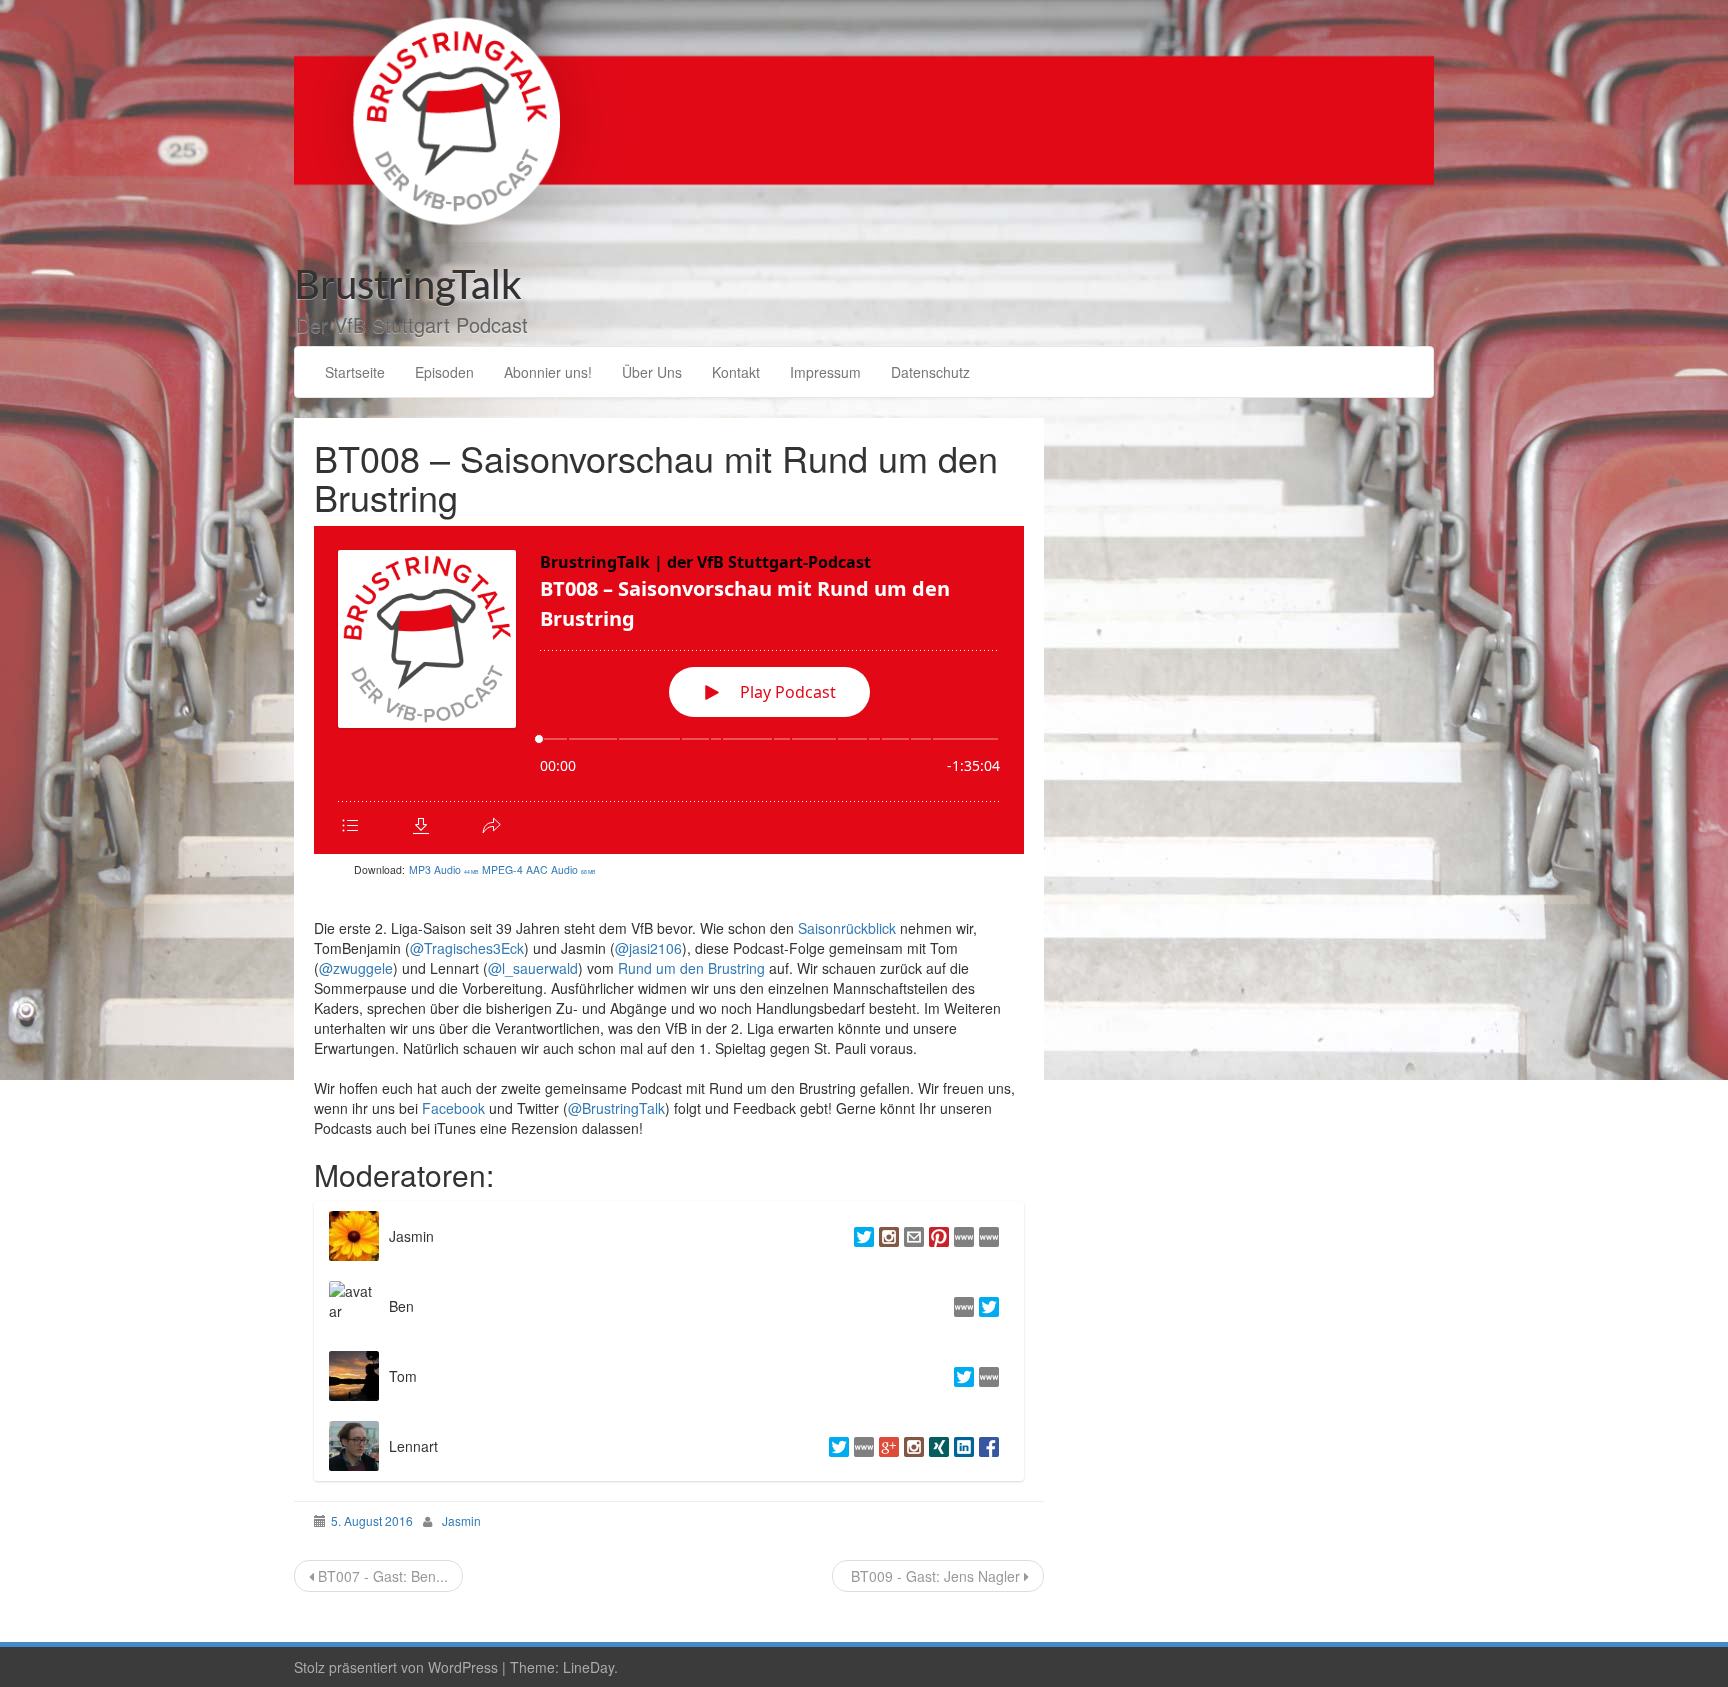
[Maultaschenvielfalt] (986, 1236)
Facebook (453, 1108)
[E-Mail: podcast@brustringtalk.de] (911, 1236)
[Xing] (936, 1446)
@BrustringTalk (616, 1108)
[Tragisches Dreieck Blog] (961, 1306)
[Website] (986, 1376)
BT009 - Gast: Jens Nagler (935, 1576)
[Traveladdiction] (961, 1236)
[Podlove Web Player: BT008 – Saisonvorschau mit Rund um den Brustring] (669, 690)
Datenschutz (930, 372)
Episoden (444, 372)
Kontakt (736, 372)
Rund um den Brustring (691, 968)
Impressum (825, 372)
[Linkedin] (961, 1446)
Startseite (355, 372)
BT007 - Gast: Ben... (381, 1576)
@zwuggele (356, 968)
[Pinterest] (936, 1236)
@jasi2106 (648, 948)
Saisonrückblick (847, 928)
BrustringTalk (408, 287)
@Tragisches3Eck (467, 948)
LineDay (588, 1667)
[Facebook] (986, 1446)
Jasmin (461, 1520)
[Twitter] (861, 1236)
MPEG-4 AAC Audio (539, 869)
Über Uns (652, 372)
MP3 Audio (444, 869)
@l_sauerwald (533, 968)
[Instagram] (886, 1236)
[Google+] (886, 1446)
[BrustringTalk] (864, 119)
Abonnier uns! (548, 372)
